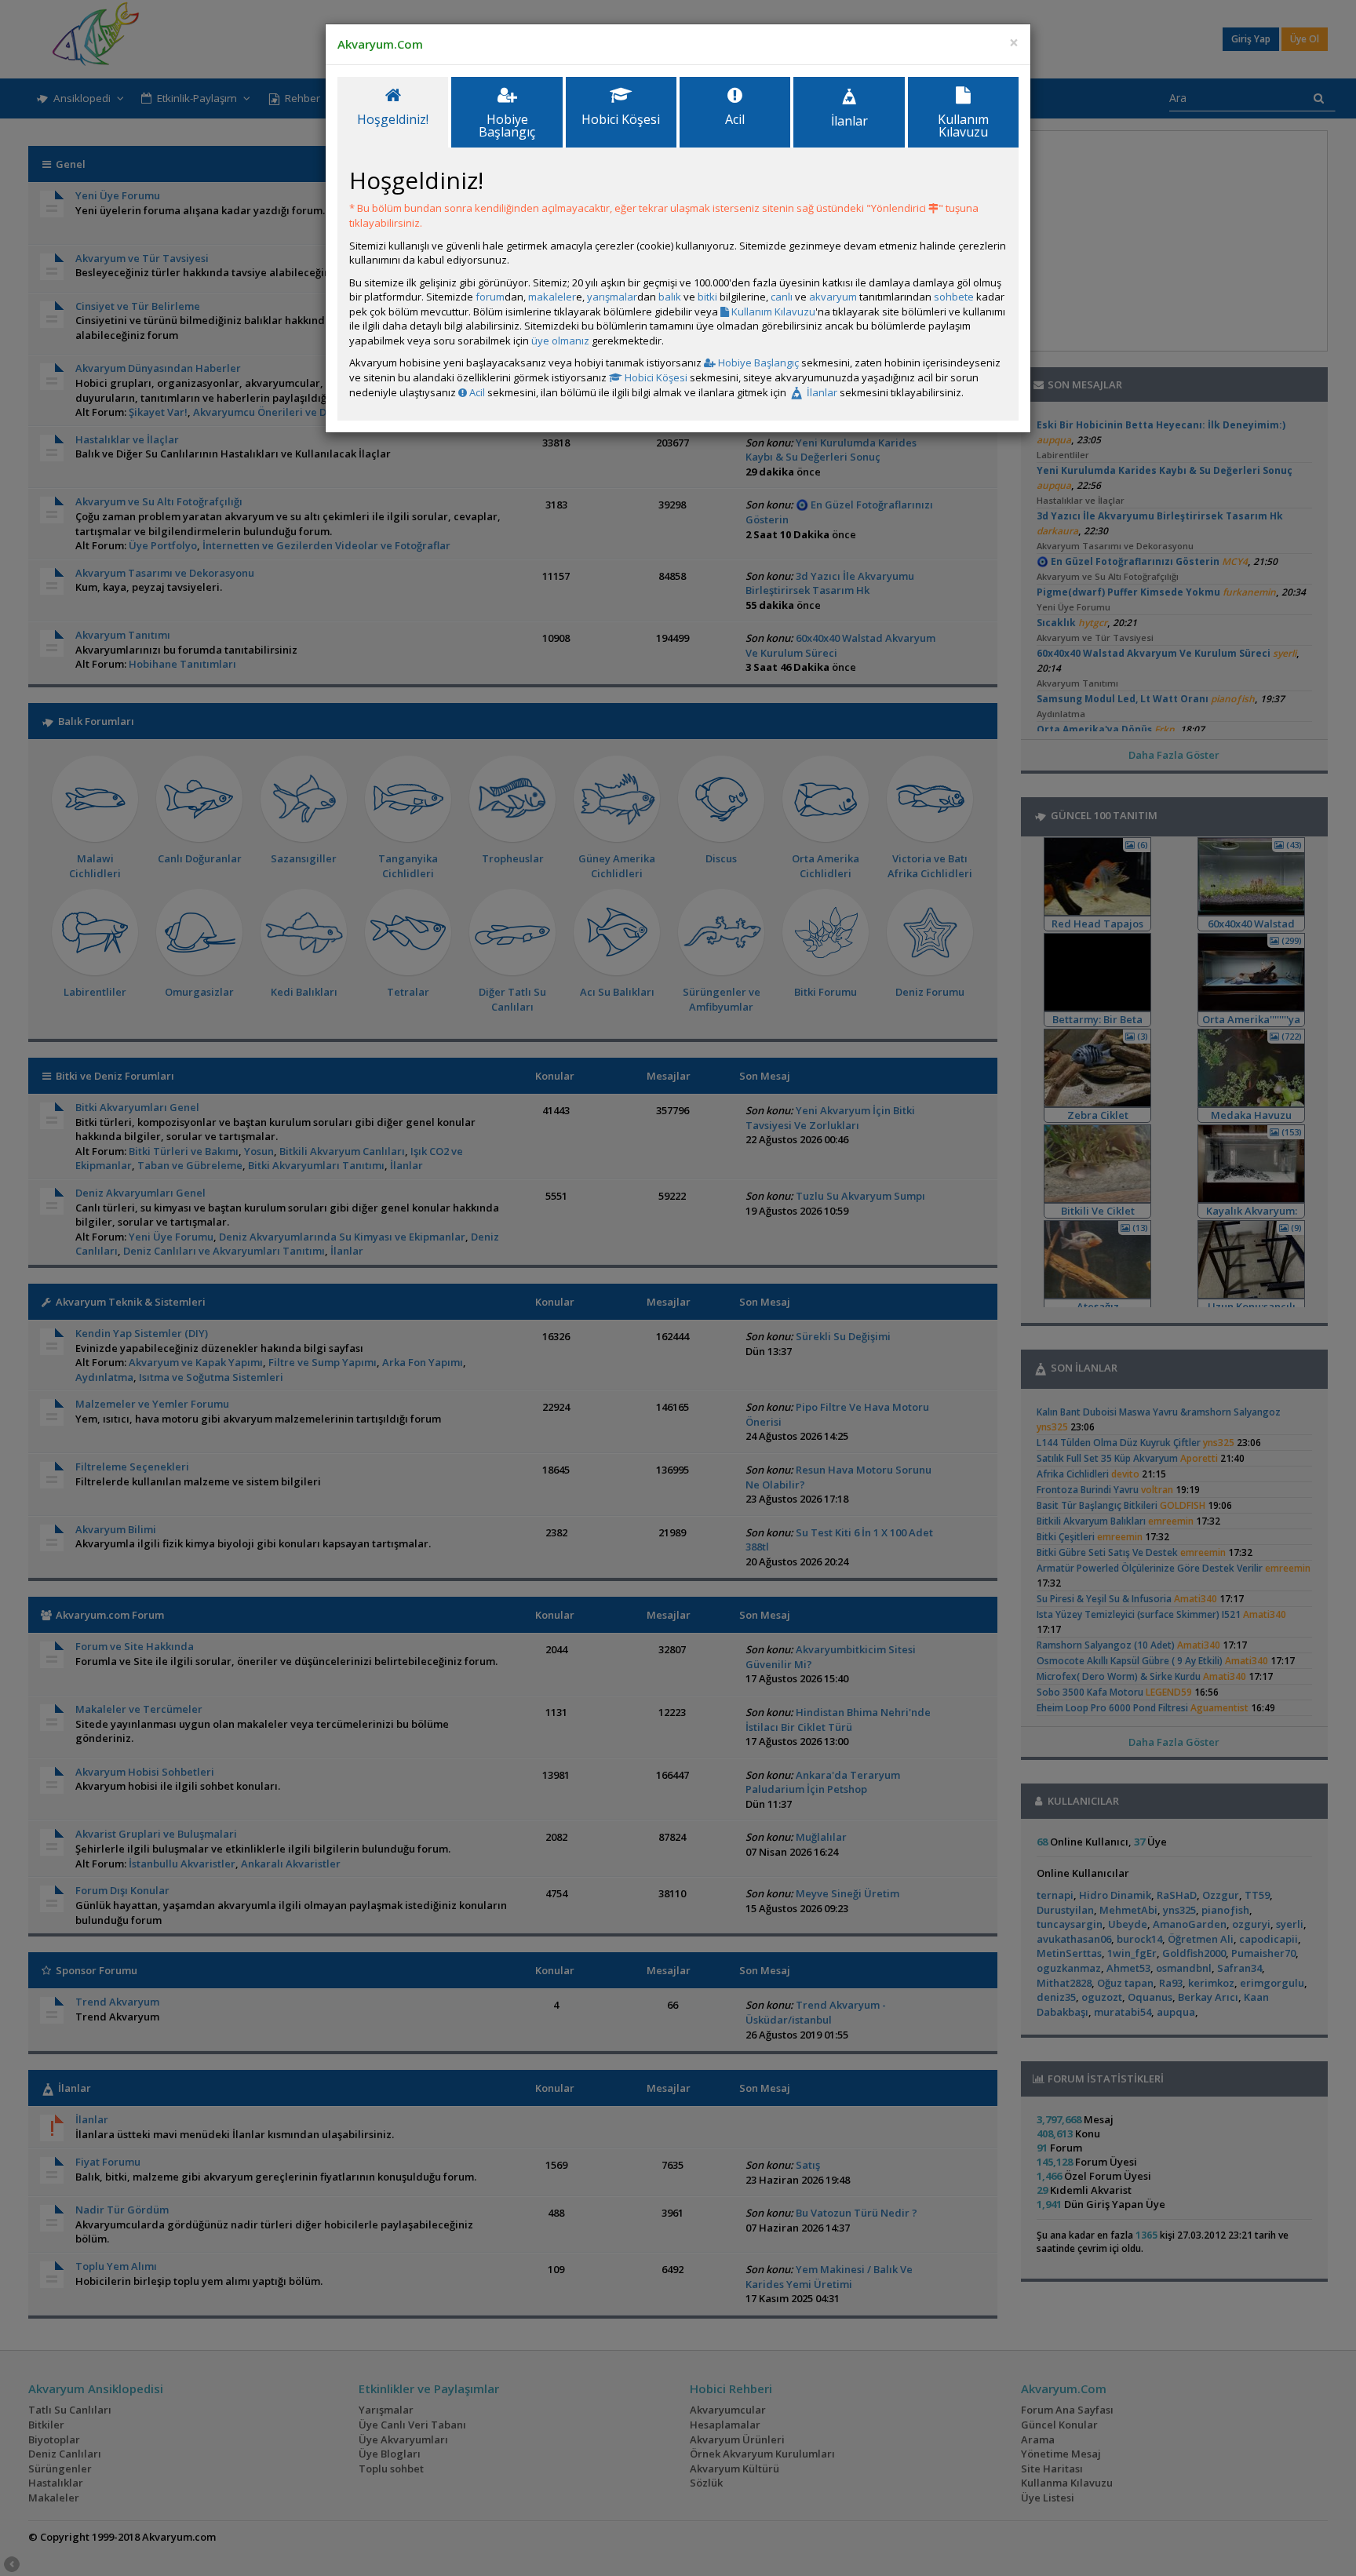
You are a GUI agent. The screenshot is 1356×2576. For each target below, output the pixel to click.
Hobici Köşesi (655, 377)
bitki (707, 297)
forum (490, 297)
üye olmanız (560, 341)
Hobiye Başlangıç (757, 363)
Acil (476, 392)
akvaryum (833, 297)
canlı (782, 297)
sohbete (954, 297)
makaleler (552, 297)
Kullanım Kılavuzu (772, 312)
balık (670, 297)
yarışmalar (612, 297)
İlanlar (821, 392)
